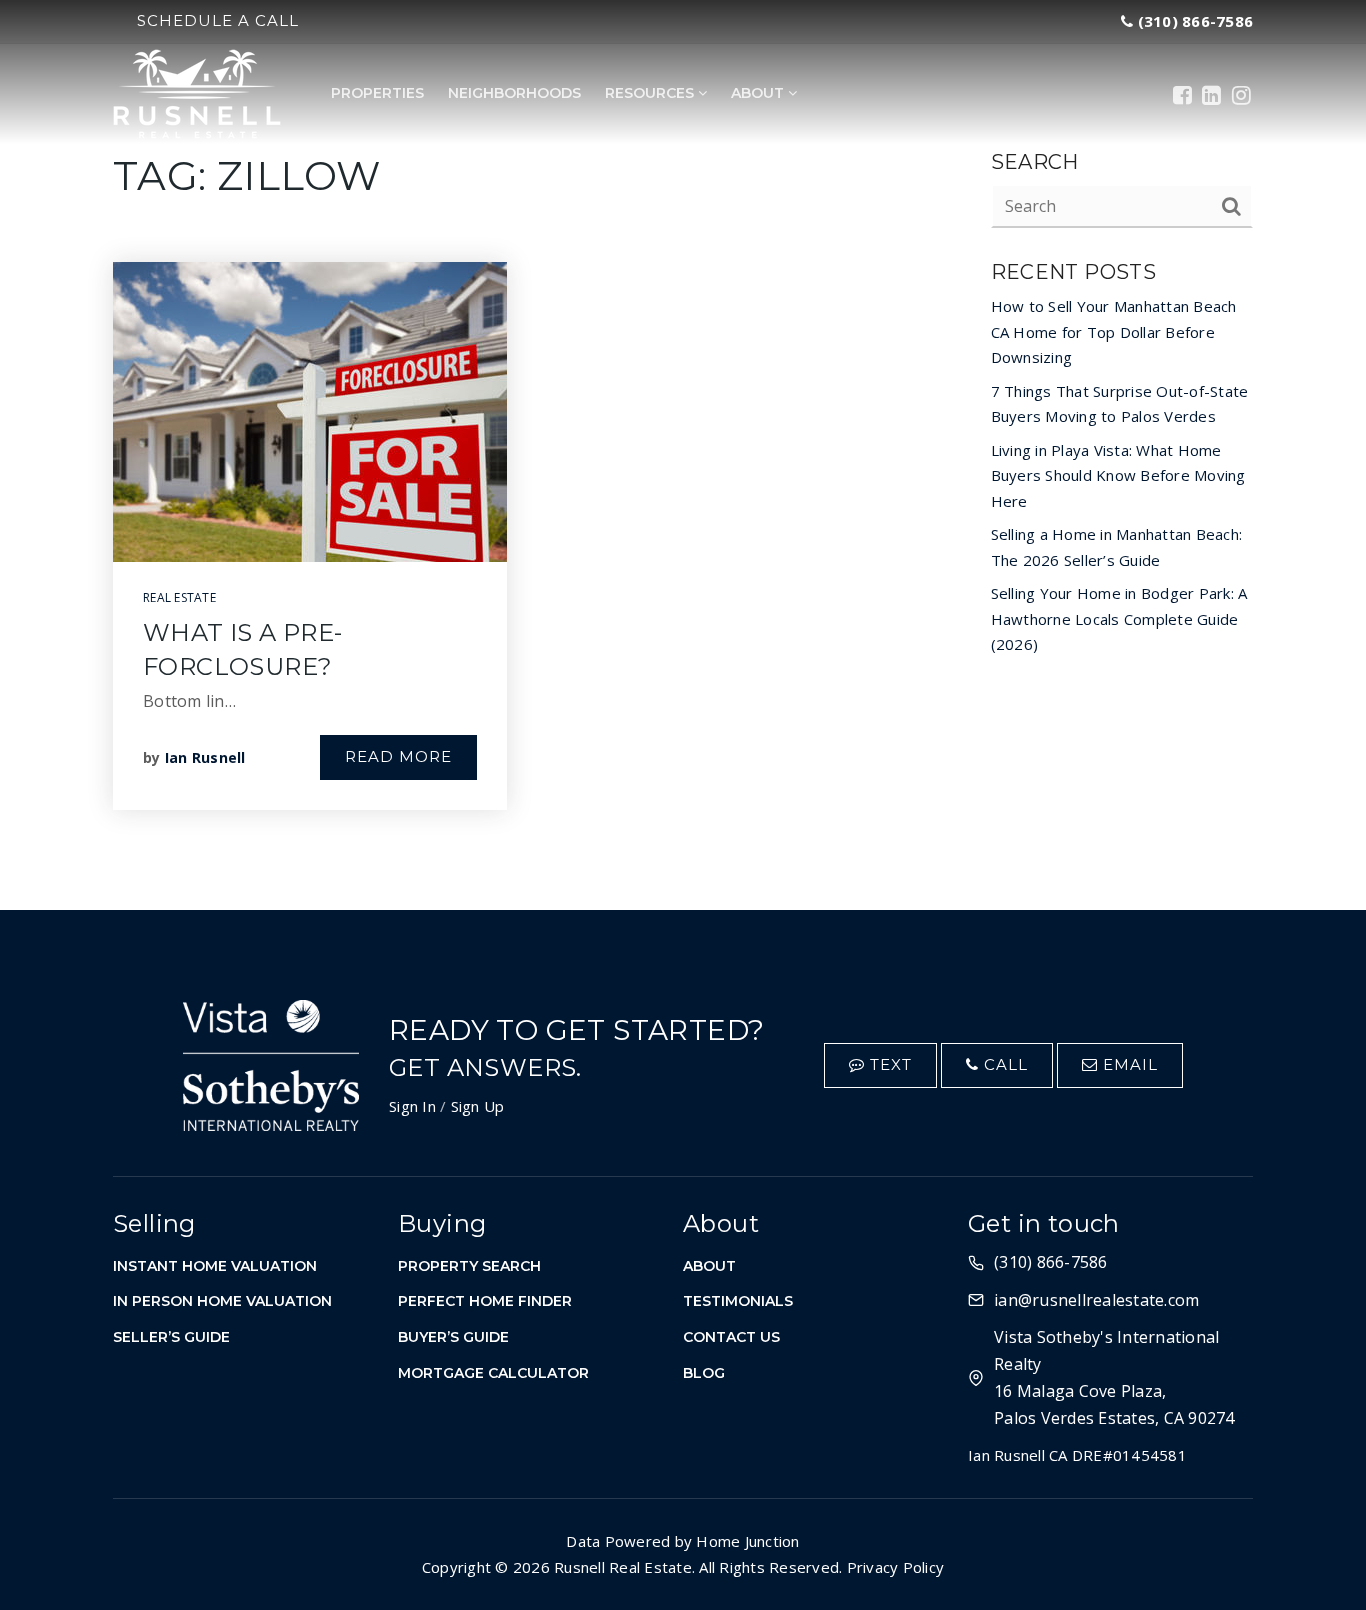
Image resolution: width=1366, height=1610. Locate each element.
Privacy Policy (896, 1567)
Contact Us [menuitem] (731, 1337)
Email (1128, 1064)
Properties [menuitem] (377, 93)
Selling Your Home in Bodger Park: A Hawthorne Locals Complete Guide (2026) (1119, 618)
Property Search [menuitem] (469, 1266)
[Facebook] (1182, 94)
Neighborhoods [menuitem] (514, 93)
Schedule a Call (218, 20)
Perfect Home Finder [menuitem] (485, 1301)
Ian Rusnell (205, 757)
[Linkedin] (1211, 94)
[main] (683, 455)
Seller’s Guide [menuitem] (171, 1337)
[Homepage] (197, 94)
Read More (398, 756)
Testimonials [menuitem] (738, 1301)
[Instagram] (1241, 94)
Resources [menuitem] (651, 93)
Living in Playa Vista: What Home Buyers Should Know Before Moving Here (1118, 475)
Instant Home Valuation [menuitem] (215, 1266)
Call (1003, 1064)
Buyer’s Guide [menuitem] (453, 1337)
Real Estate (179, 597)
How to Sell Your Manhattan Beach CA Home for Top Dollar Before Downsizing (1114, 331)
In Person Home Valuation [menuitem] (222, 1301)
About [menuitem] (759, 93)
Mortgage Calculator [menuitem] (493, 1373)
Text (888, 1064)
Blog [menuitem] (704, 1373)
